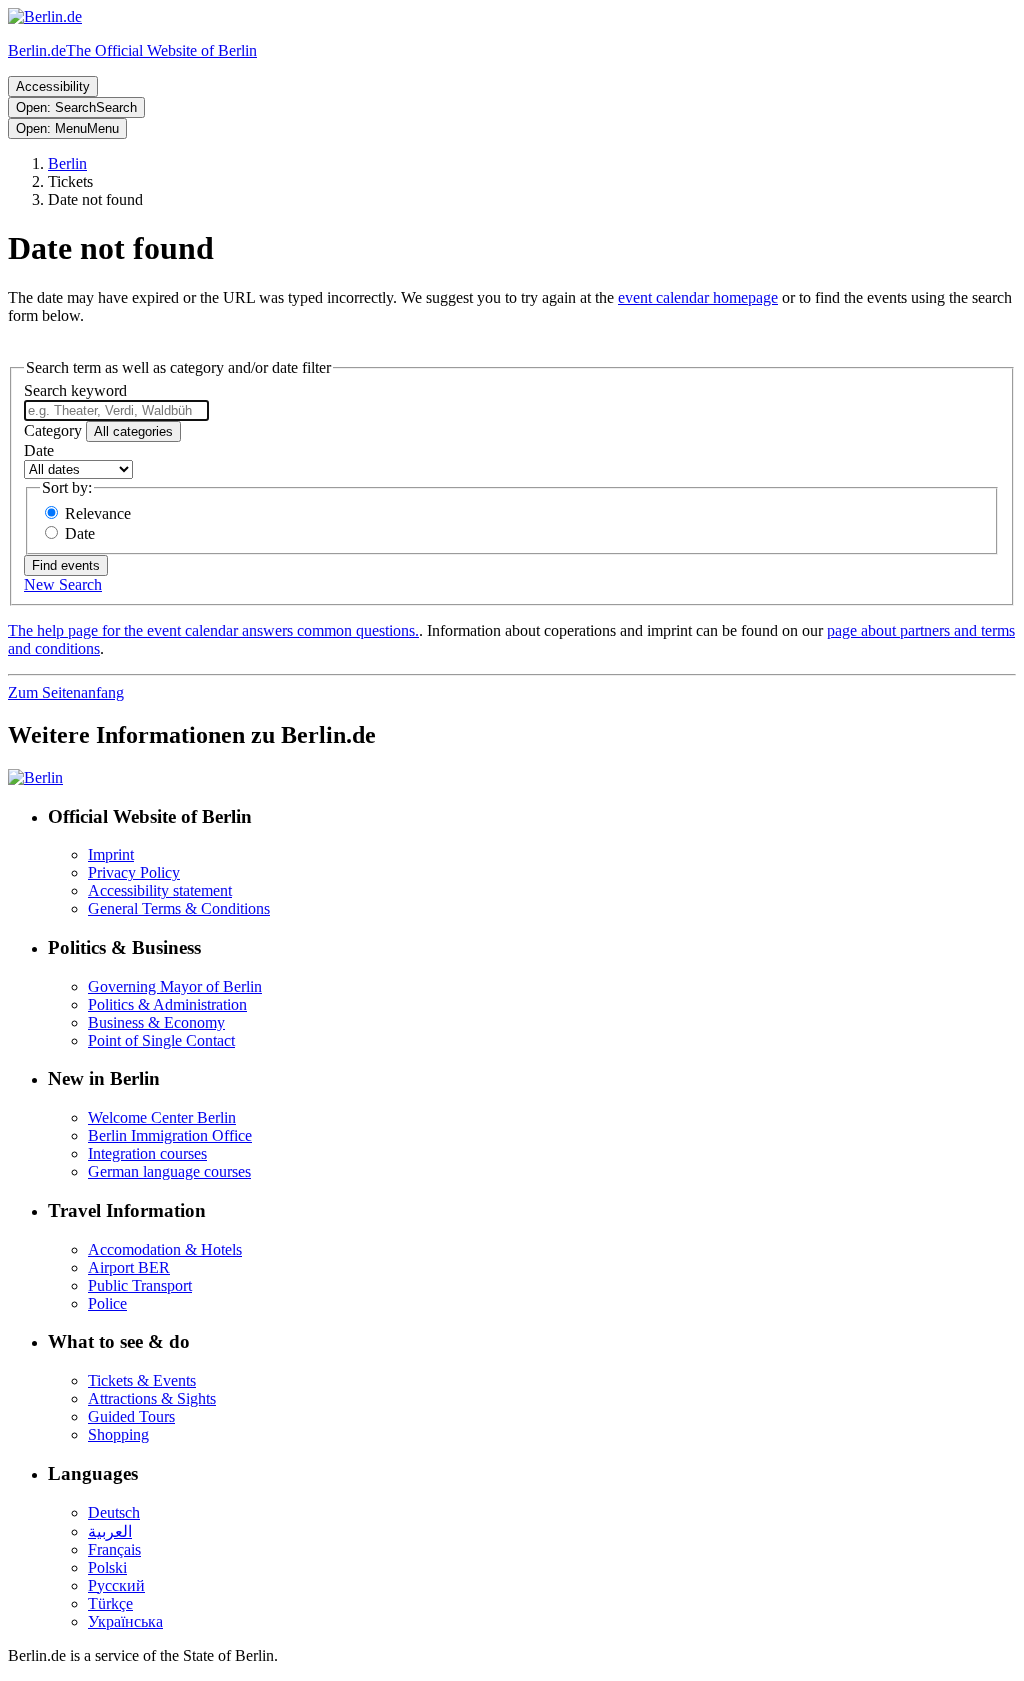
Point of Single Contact (161, 1040)
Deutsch (114, 1512)
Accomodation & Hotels (165, 1249)
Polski (107, 1567)
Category (53, 430)
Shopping (118, 1434)
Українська (125, 1621)
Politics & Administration (167, 1004)
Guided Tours (131, 1416)
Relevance (98, 513)
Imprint (111, 854)
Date (39, 450)
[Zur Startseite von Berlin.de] (35, 777)
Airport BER (129, 1267)
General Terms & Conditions (179, 908)
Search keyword (75, 390)
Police (107, 1303)
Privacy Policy (134, 872)
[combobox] (116, 410)
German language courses (169, 1171)
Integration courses (147, 1153)
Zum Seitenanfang (66, 692)
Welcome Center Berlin (162, 1117)
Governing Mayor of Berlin (175, 986)
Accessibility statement (160, 890)
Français (114, 1549)
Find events (66, 565)
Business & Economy (156, 1022)
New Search (63, 584)
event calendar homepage (698, 297)
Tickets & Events (142, 1380)
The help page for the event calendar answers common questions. (213, 630)
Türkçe (110, 1603)
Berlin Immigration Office (170, 1135)
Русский (116, 1585)
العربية (110, 1531)
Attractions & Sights (152, 1398)
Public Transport (140, 1285)
